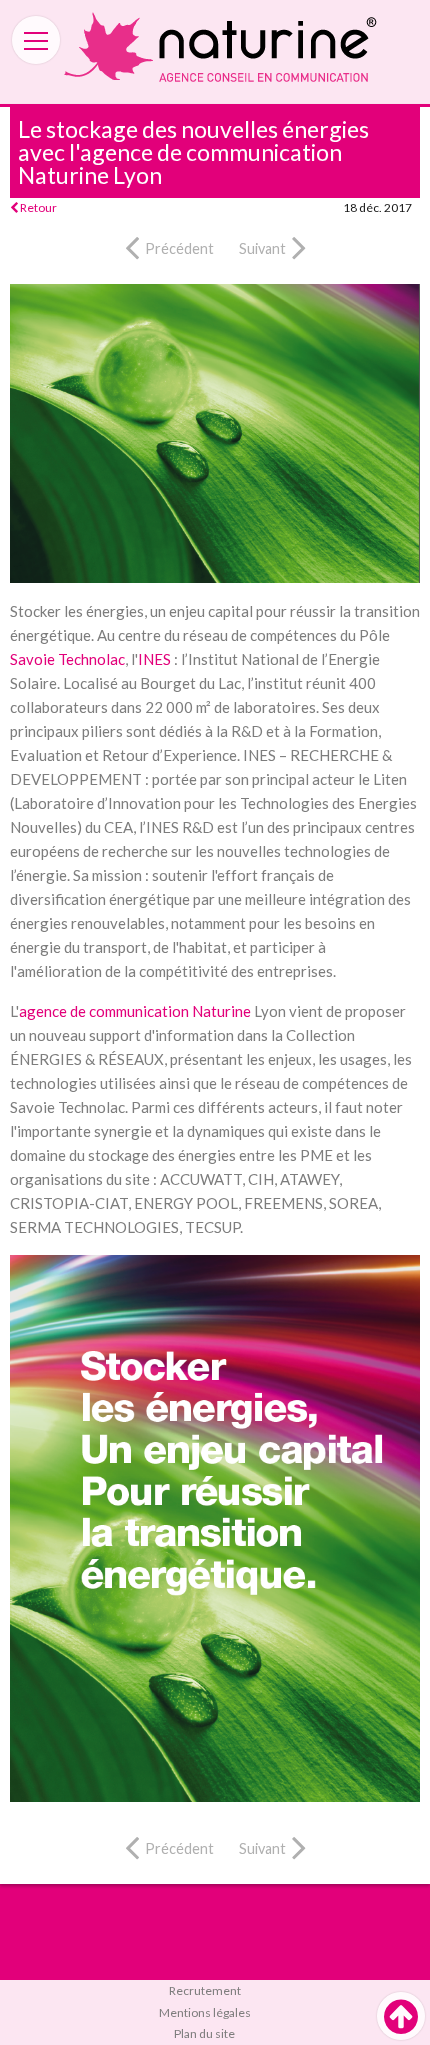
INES (154, 659)
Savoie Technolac (67, 659)
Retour (37, 207)
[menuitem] (215, 1991)
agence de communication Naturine (135, 1011)
